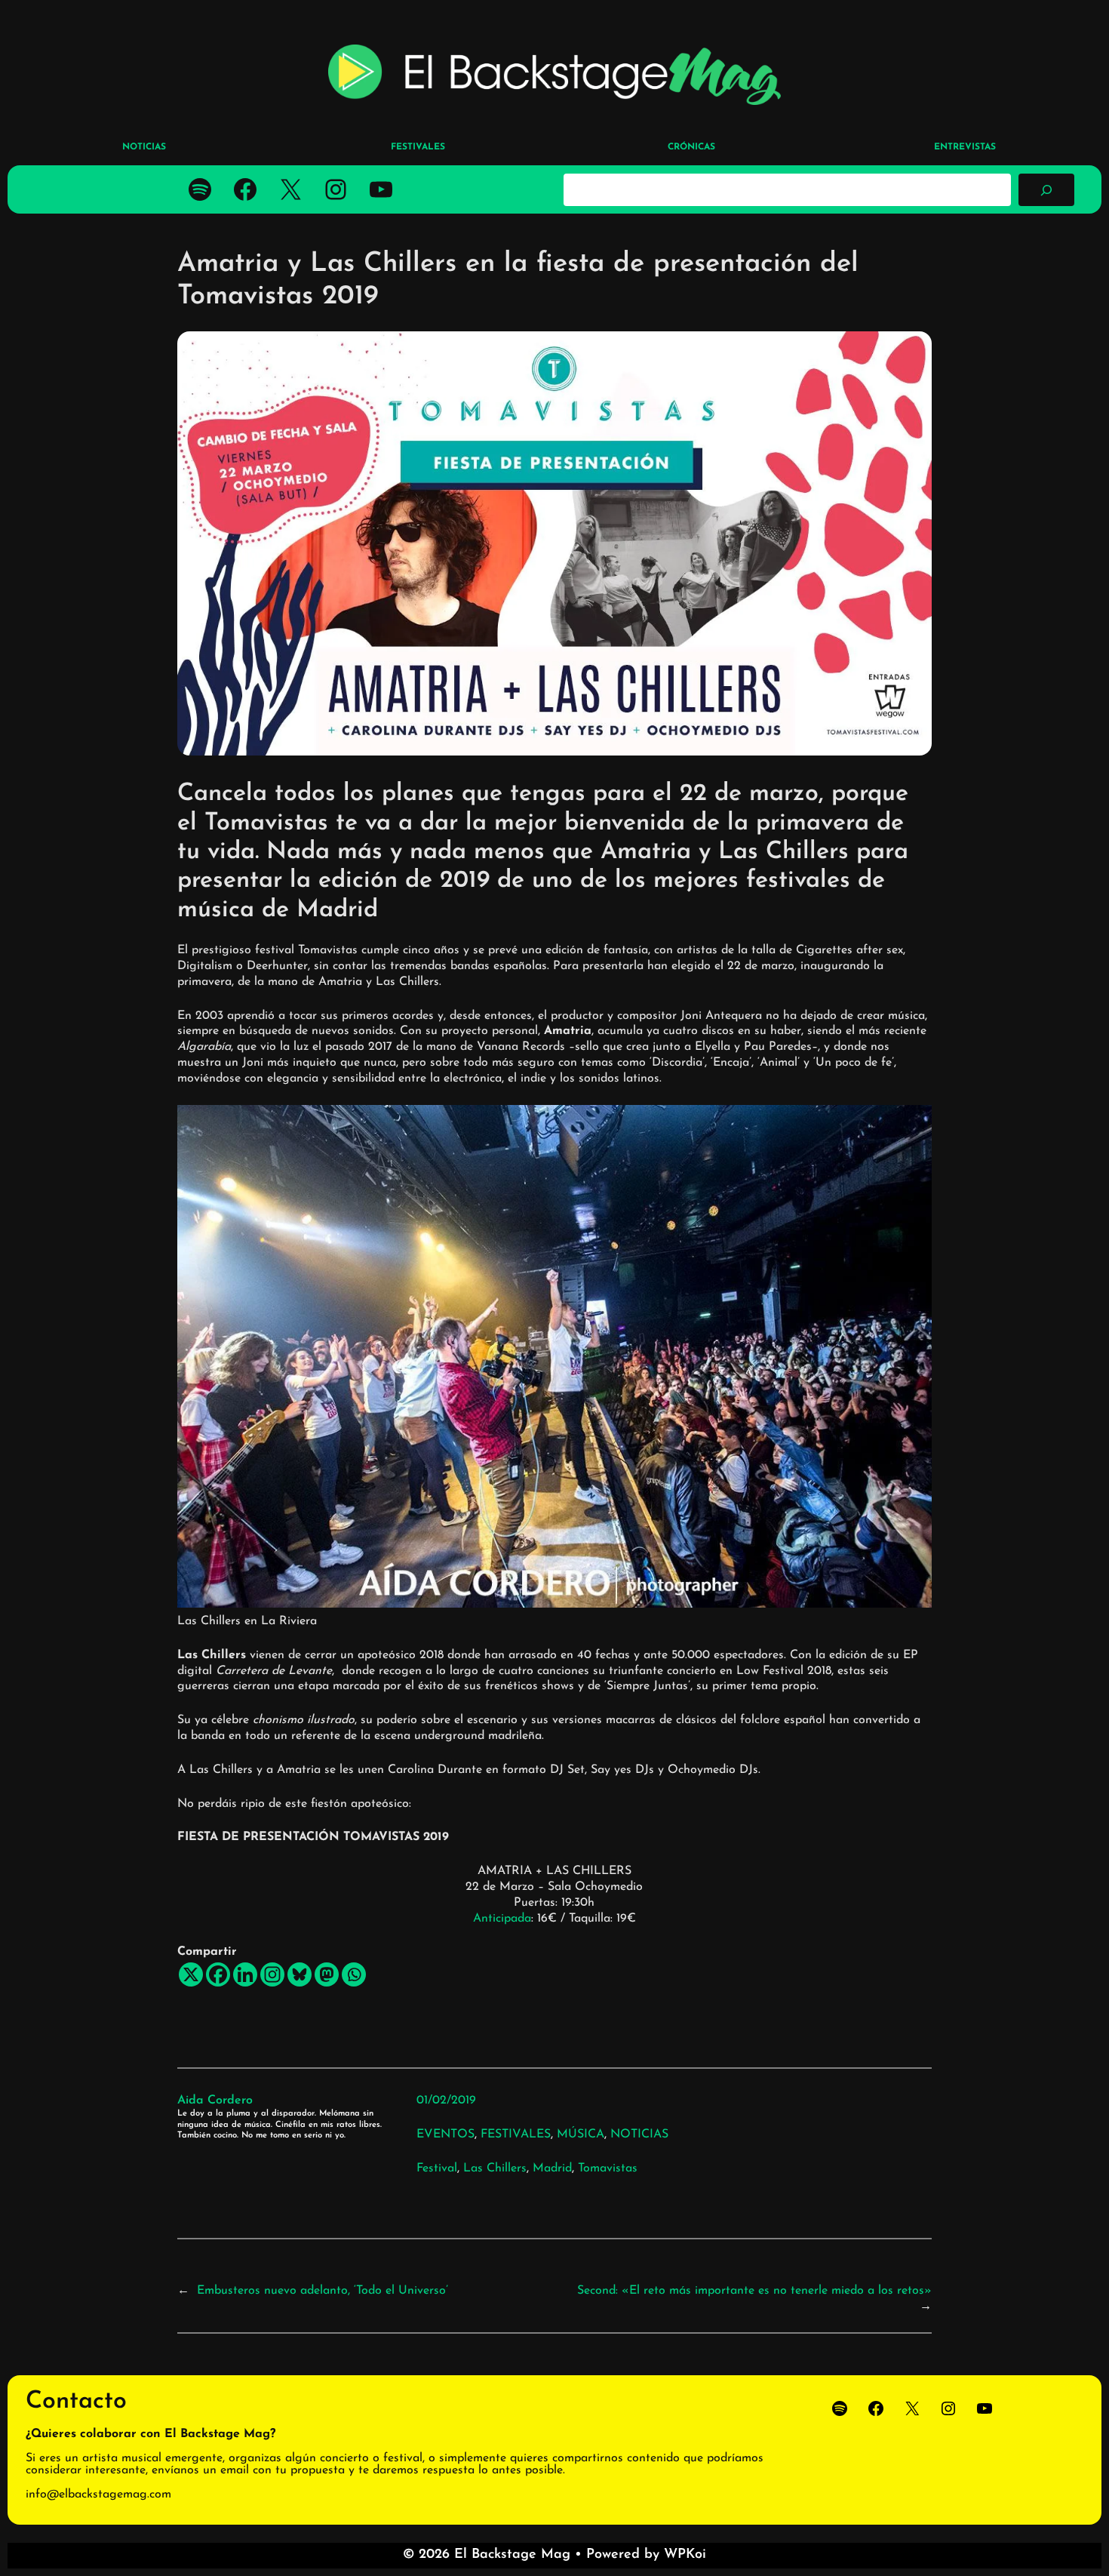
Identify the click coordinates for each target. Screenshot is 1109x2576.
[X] (191, 1974)
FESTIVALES (516, 2134)
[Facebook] (218, 1974)
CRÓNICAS (691, 147)
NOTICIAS (639, 2134)
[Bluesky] (300, 1974)
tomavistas (608, 2168)
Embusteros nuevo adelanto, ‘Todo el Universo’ (323, 2291)
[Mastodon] (327, 1974)
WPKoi (685, 2555)
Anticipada (502, 1919)
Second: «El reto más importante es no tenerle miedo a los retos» (754, 2291)
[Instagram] (272, 1974)
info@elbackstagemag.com (98, 2494)
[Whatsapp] (354, 1974)
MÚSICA (581, 2134)
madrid (552, 2168)
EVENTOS (445, 2134)
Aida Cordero (215, 2101)
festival (437, 2168)
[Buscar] (1046, 189)
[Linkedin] (245, 1974)
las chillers (495, 2168)
